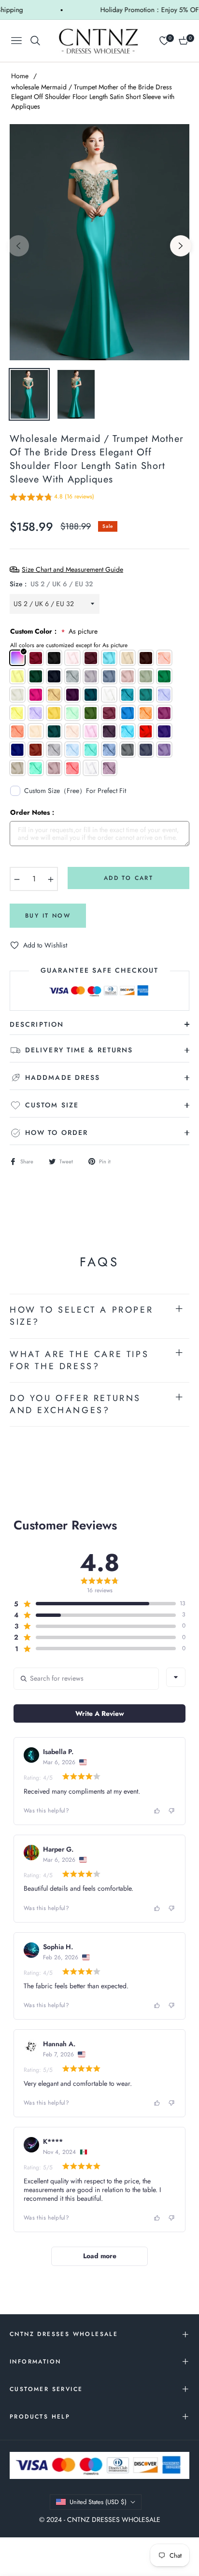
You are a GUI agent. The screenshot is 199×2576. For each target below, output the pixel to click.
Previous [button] (18, 246)
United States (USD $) (98, 2502)
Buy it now (48, 916)
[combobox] (176, 1677)
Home (20, 76)
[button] (52, 498)
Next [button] (181, 246)
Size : (51, 584)
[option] (99, 242)
